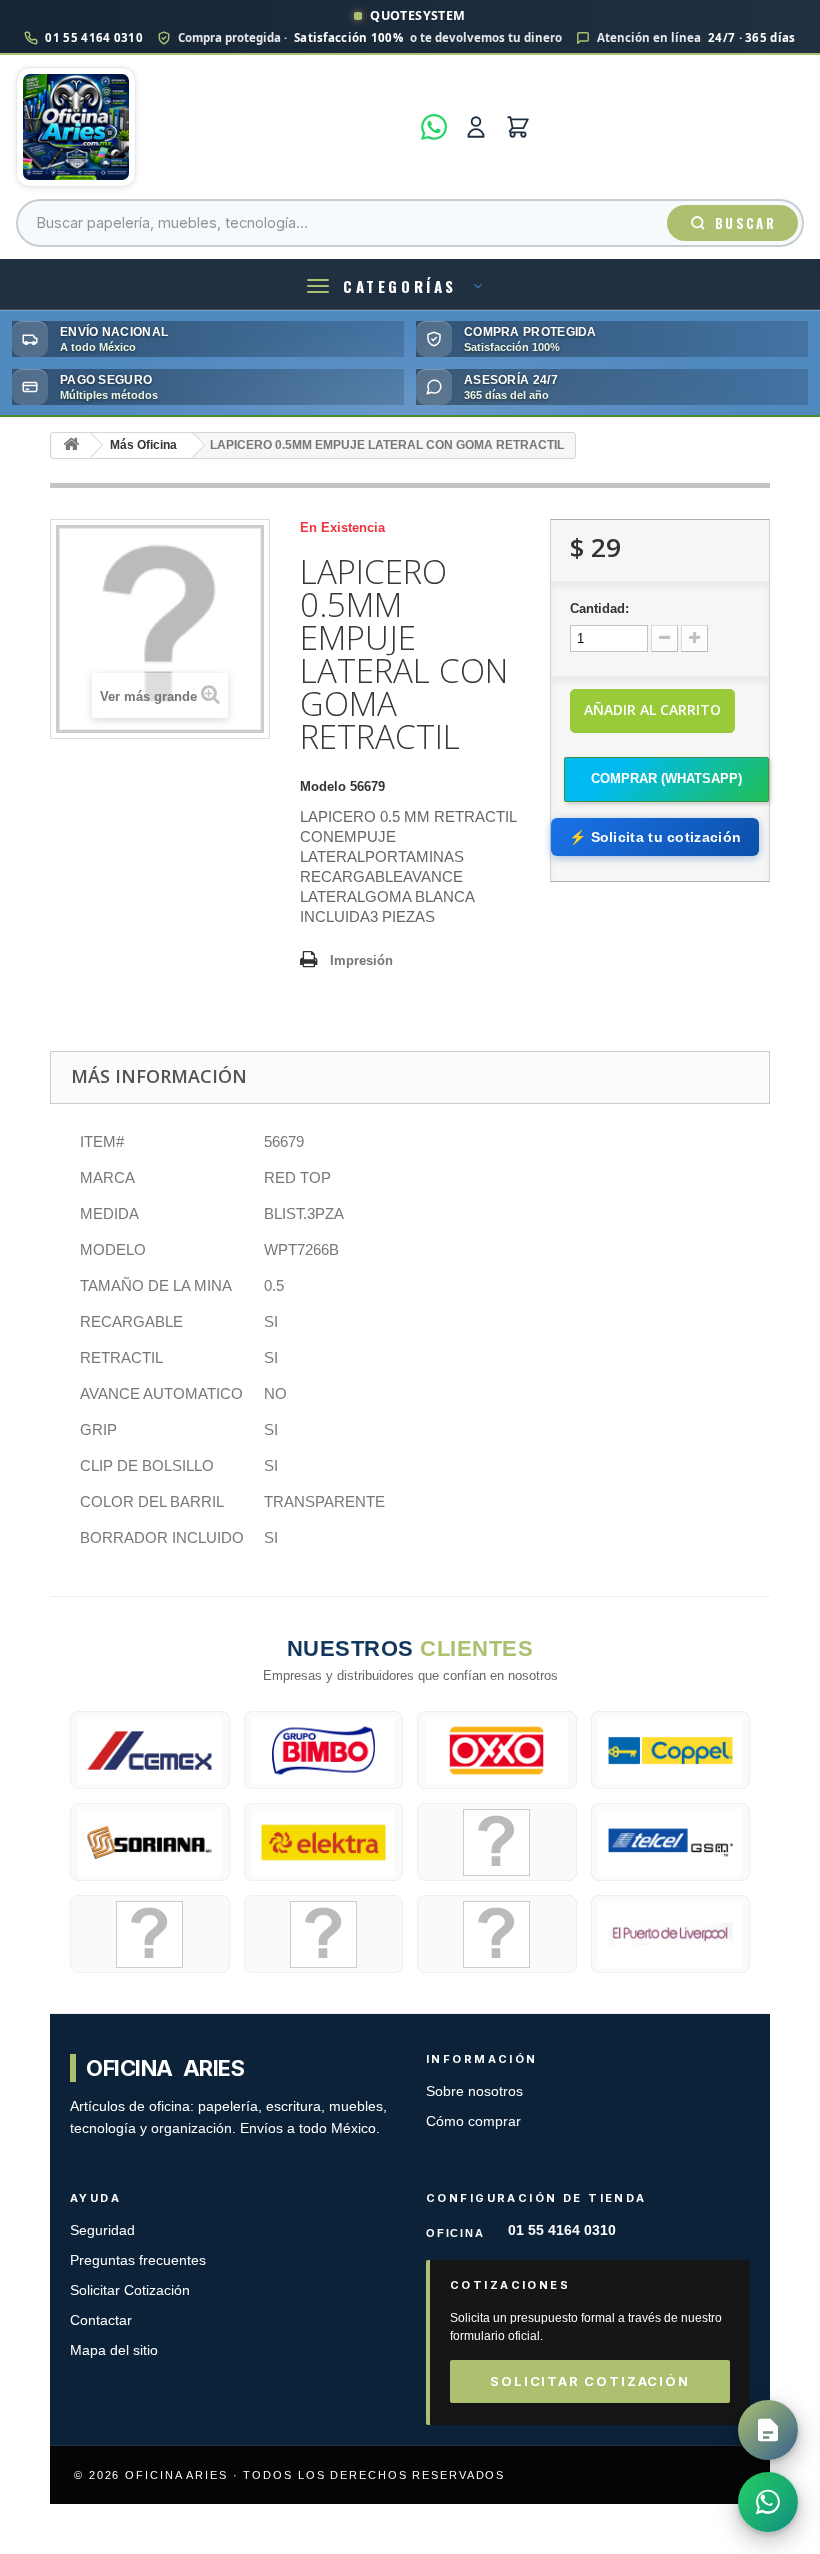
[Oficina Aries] (212, 127)
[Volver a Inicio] (71, 445)
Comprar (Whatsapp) (666, 778)
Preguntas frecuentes (138, 2260)
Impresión (361, 960)
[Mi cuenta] (476, 127)
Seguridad (102, 2230)
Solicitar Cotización (130, 2290)
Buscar (745, 223)
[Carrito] (518, 127)
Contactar (101, 2320)
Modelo (323, 786)
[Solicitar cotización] (768, 2430)
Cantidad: (599, 608)
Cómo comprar (473, 2121)
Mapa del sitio (114, 2350)
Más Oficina (143, 445)
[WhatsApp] (434, 127)
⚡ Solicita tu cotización (655, 837)
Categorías (400, 286)
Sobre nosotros (474, 2091)
